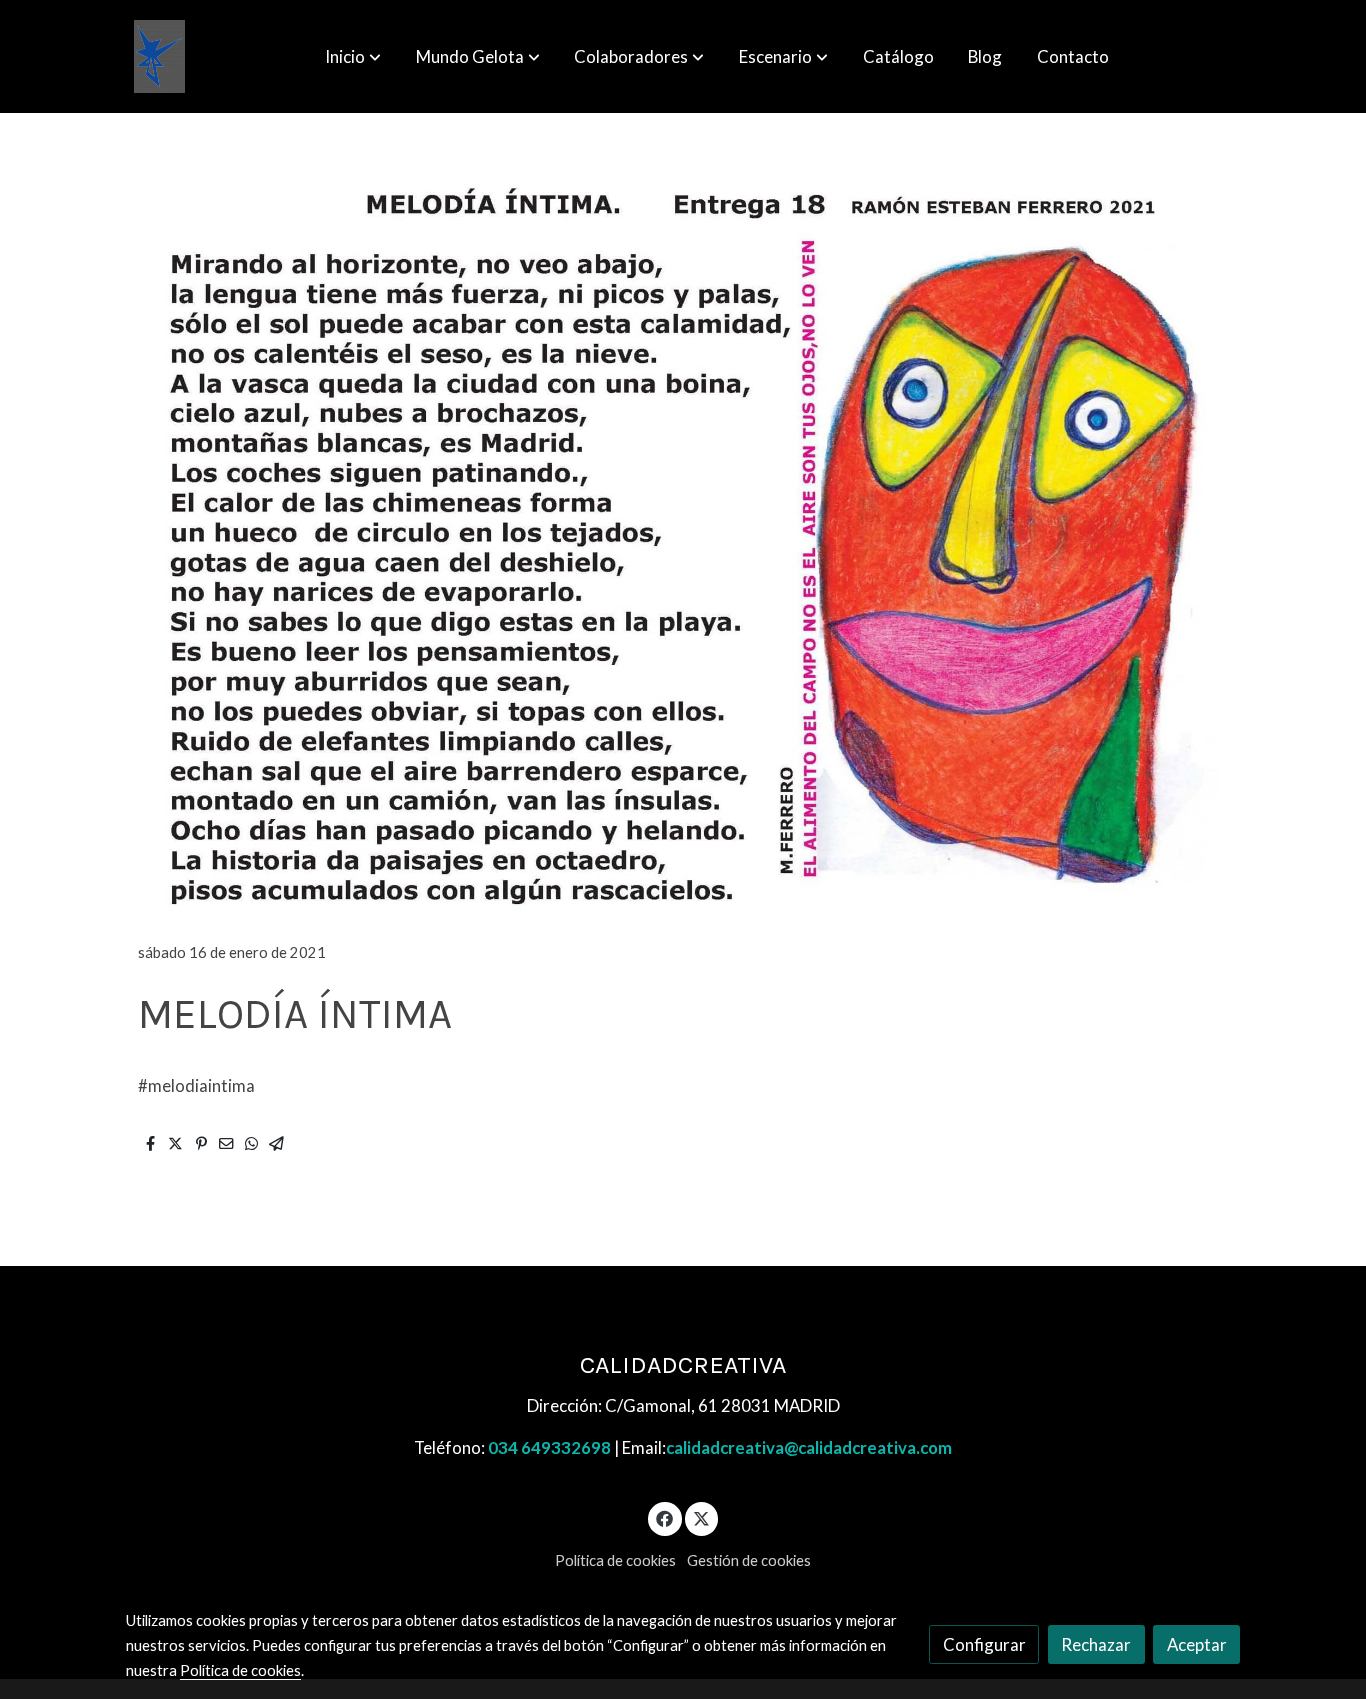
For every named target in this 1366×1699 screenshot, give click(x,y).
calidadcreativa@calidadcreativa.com (809, 1447)
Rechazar (1096, 1644)
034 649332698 (549, 1447)
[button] (353, 57)
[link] (159, 56)
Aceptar (1197, 1644)
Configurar (984, 1644)
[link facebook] (665, 1517)
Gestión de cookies (749, 1560)
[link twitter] (702, 1517)
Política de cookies (615, 1560)
